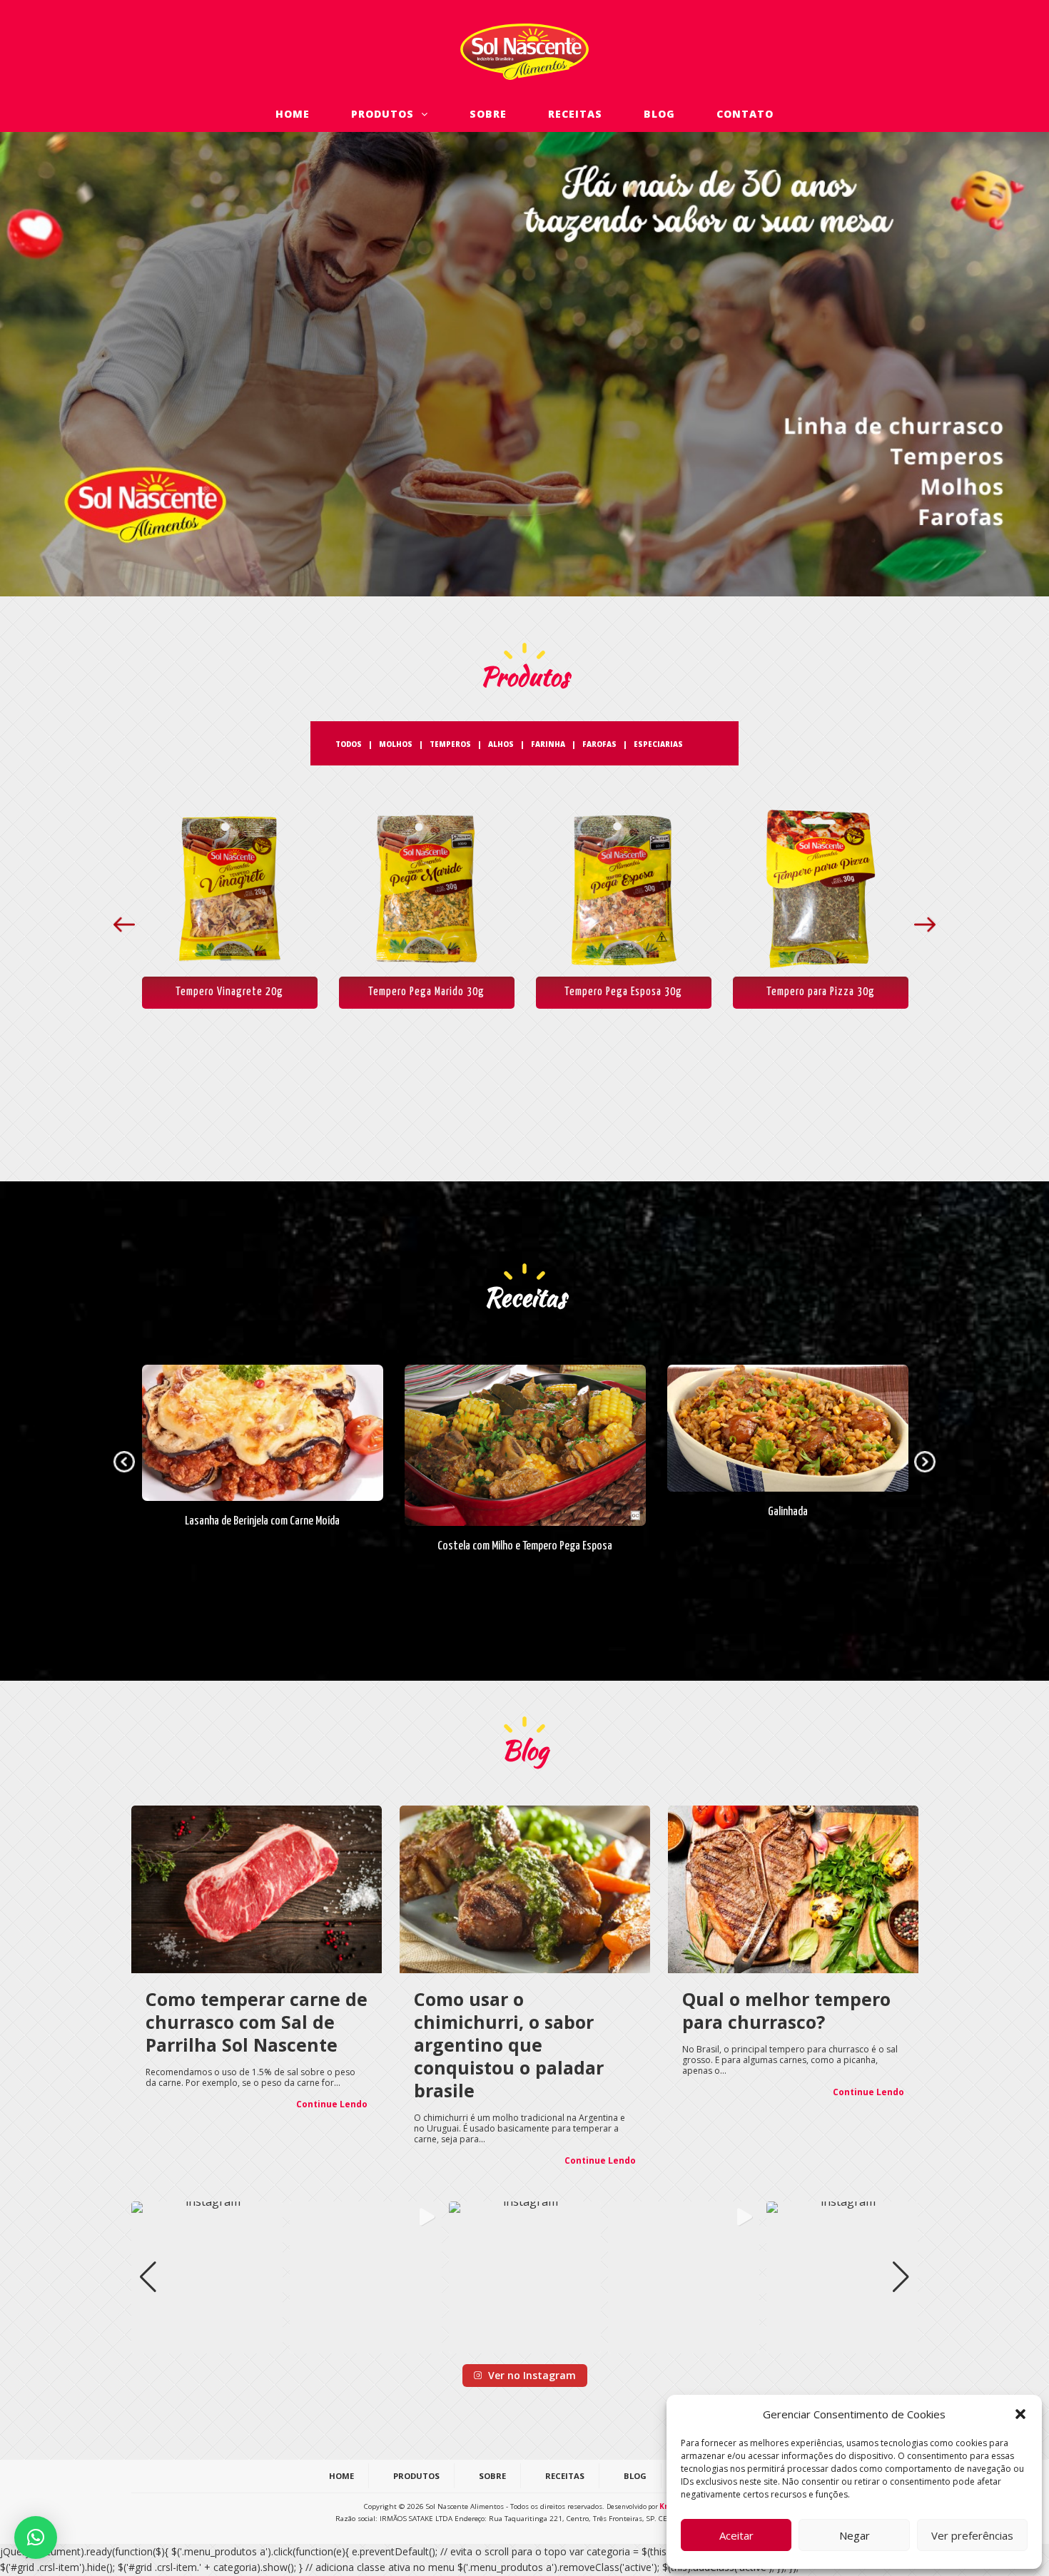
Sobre (488, 114)
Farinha (548, 744)
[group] (207, 2277)
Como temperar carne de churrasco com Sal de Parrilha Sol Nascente (257, 2022)
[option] (230, 905)
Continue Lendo (332, 2104)
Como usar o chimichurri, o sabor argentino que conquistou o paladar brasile (509, 2045)
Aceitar (736, 2535)
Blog (659, 114)
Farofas (599, 744)
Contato (745, 114)
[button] (1020, 2414)
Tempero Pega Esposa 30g (623, 992)
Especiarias (658, 744)
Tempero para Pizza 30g (821, 992)
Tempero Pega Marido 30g (426, 992)
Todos (349, 744)
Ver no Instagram (532, 2375)
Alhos (501, 744)
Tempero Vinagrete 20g (229, 992)
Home (293, 114)
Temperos (450, 744)
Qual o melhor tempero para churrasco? (786, 2010)
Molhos (396, 744)
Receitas (575, 114)
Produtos (386, 114)
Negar (855, 2535)
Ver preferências (972, 2535)
